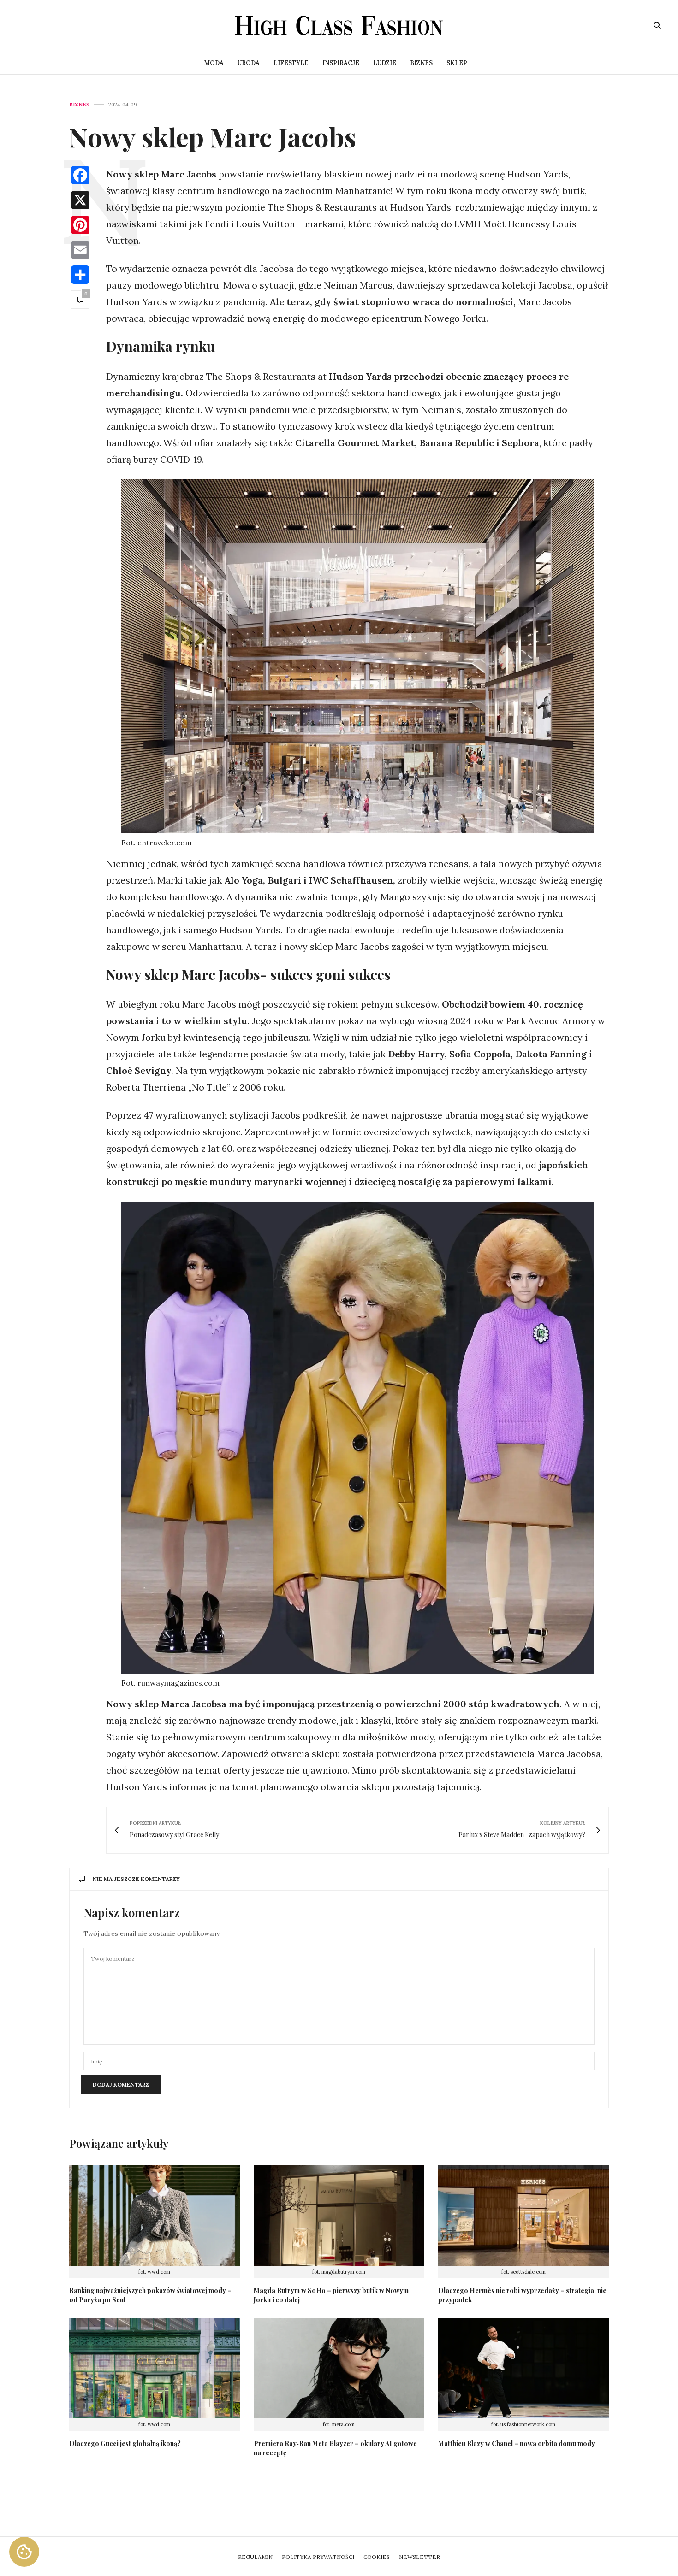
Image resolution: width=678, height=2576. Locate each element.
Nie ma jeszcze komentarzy (136, 1879)
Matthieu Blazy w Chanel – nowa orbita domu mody (517, 2443)
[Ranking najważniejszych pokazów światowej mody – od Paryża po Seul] (155, 2216)
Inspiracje (341, 63)
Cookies (377, 2557)
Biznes (421, 63)
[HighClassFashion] (339, 25)
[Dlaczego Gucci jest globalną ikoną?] (155, 2369)
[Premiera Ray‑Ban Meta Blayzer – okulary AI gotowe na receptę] (339, 2369)
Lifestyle (291, 63)
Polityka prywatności (318, 2557)
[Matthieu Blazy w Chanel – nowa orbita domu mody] (523, 2369)
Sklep (457, 63)
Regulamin (255, 2557)
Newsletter (419, 2557)
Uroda (249, 63)
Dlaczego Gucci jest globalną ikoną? (125, 2443)
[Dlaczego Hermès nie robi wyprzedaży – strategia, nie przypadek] (523, 2216)
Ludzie (385, 63)
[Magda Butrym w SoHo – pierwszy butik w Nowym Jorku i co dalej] (339, 2216)
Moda (214, 63)
